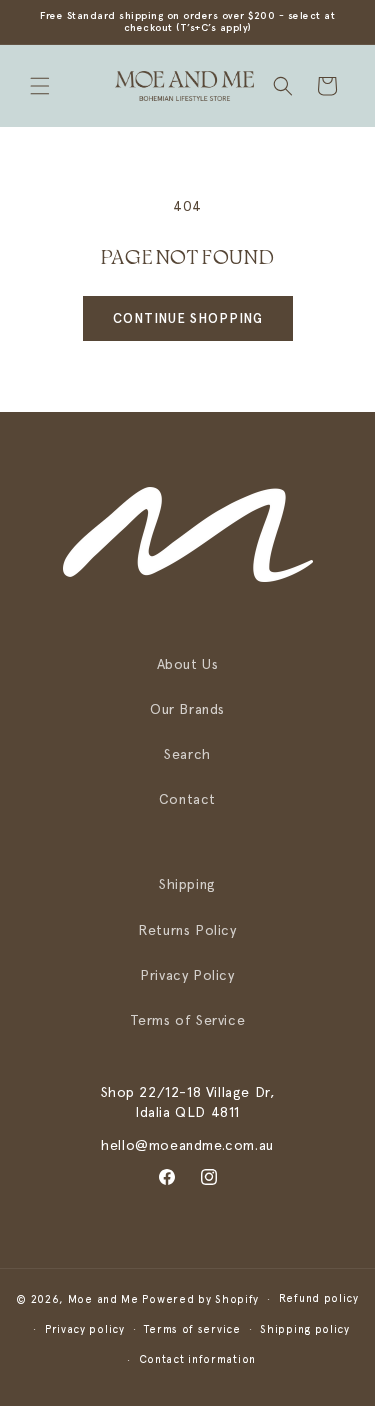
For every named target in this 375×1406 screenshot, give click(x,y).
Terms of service (192, 1329)
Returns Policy (187, 930)
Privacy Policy (187, 975)
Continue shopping (188, 318)
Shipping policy (305, 1329)
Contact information (197, 1359)
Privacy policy (85, 1329)
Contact (187, 799)
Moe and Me (103, 1299)
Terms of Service (188, 1020)
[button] (40, 86)
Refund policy (319, 1298)
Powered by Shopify (200, 1299)
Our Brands (187, 709)
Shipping (187, 884)
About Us (188, 664)
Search (187, 754)
